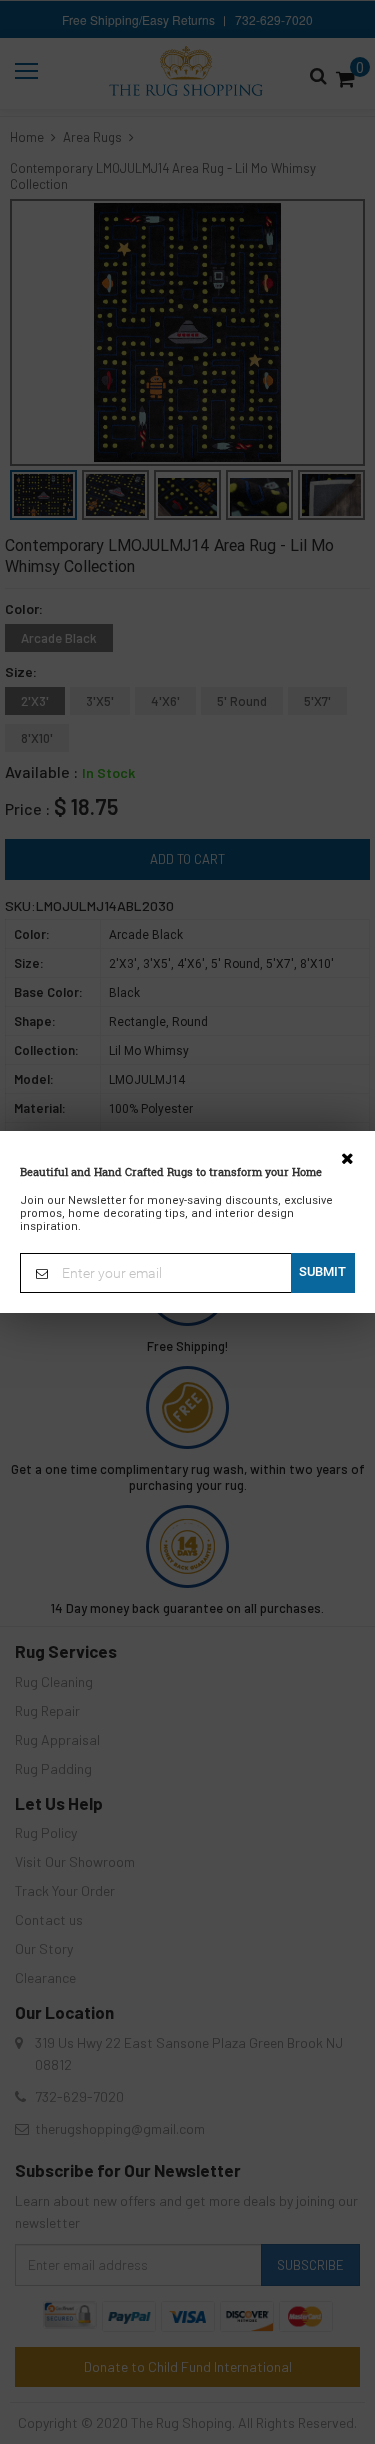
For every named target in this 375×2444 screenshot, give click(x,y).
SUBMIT (322, 1271)
